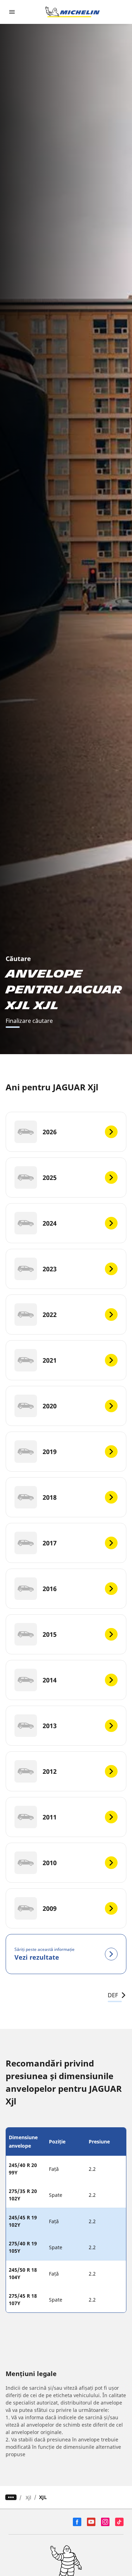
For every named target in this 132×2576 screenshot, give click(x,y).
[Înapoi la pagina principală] (73, 12)
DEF (113, 1995)
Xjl (29, 2497)
